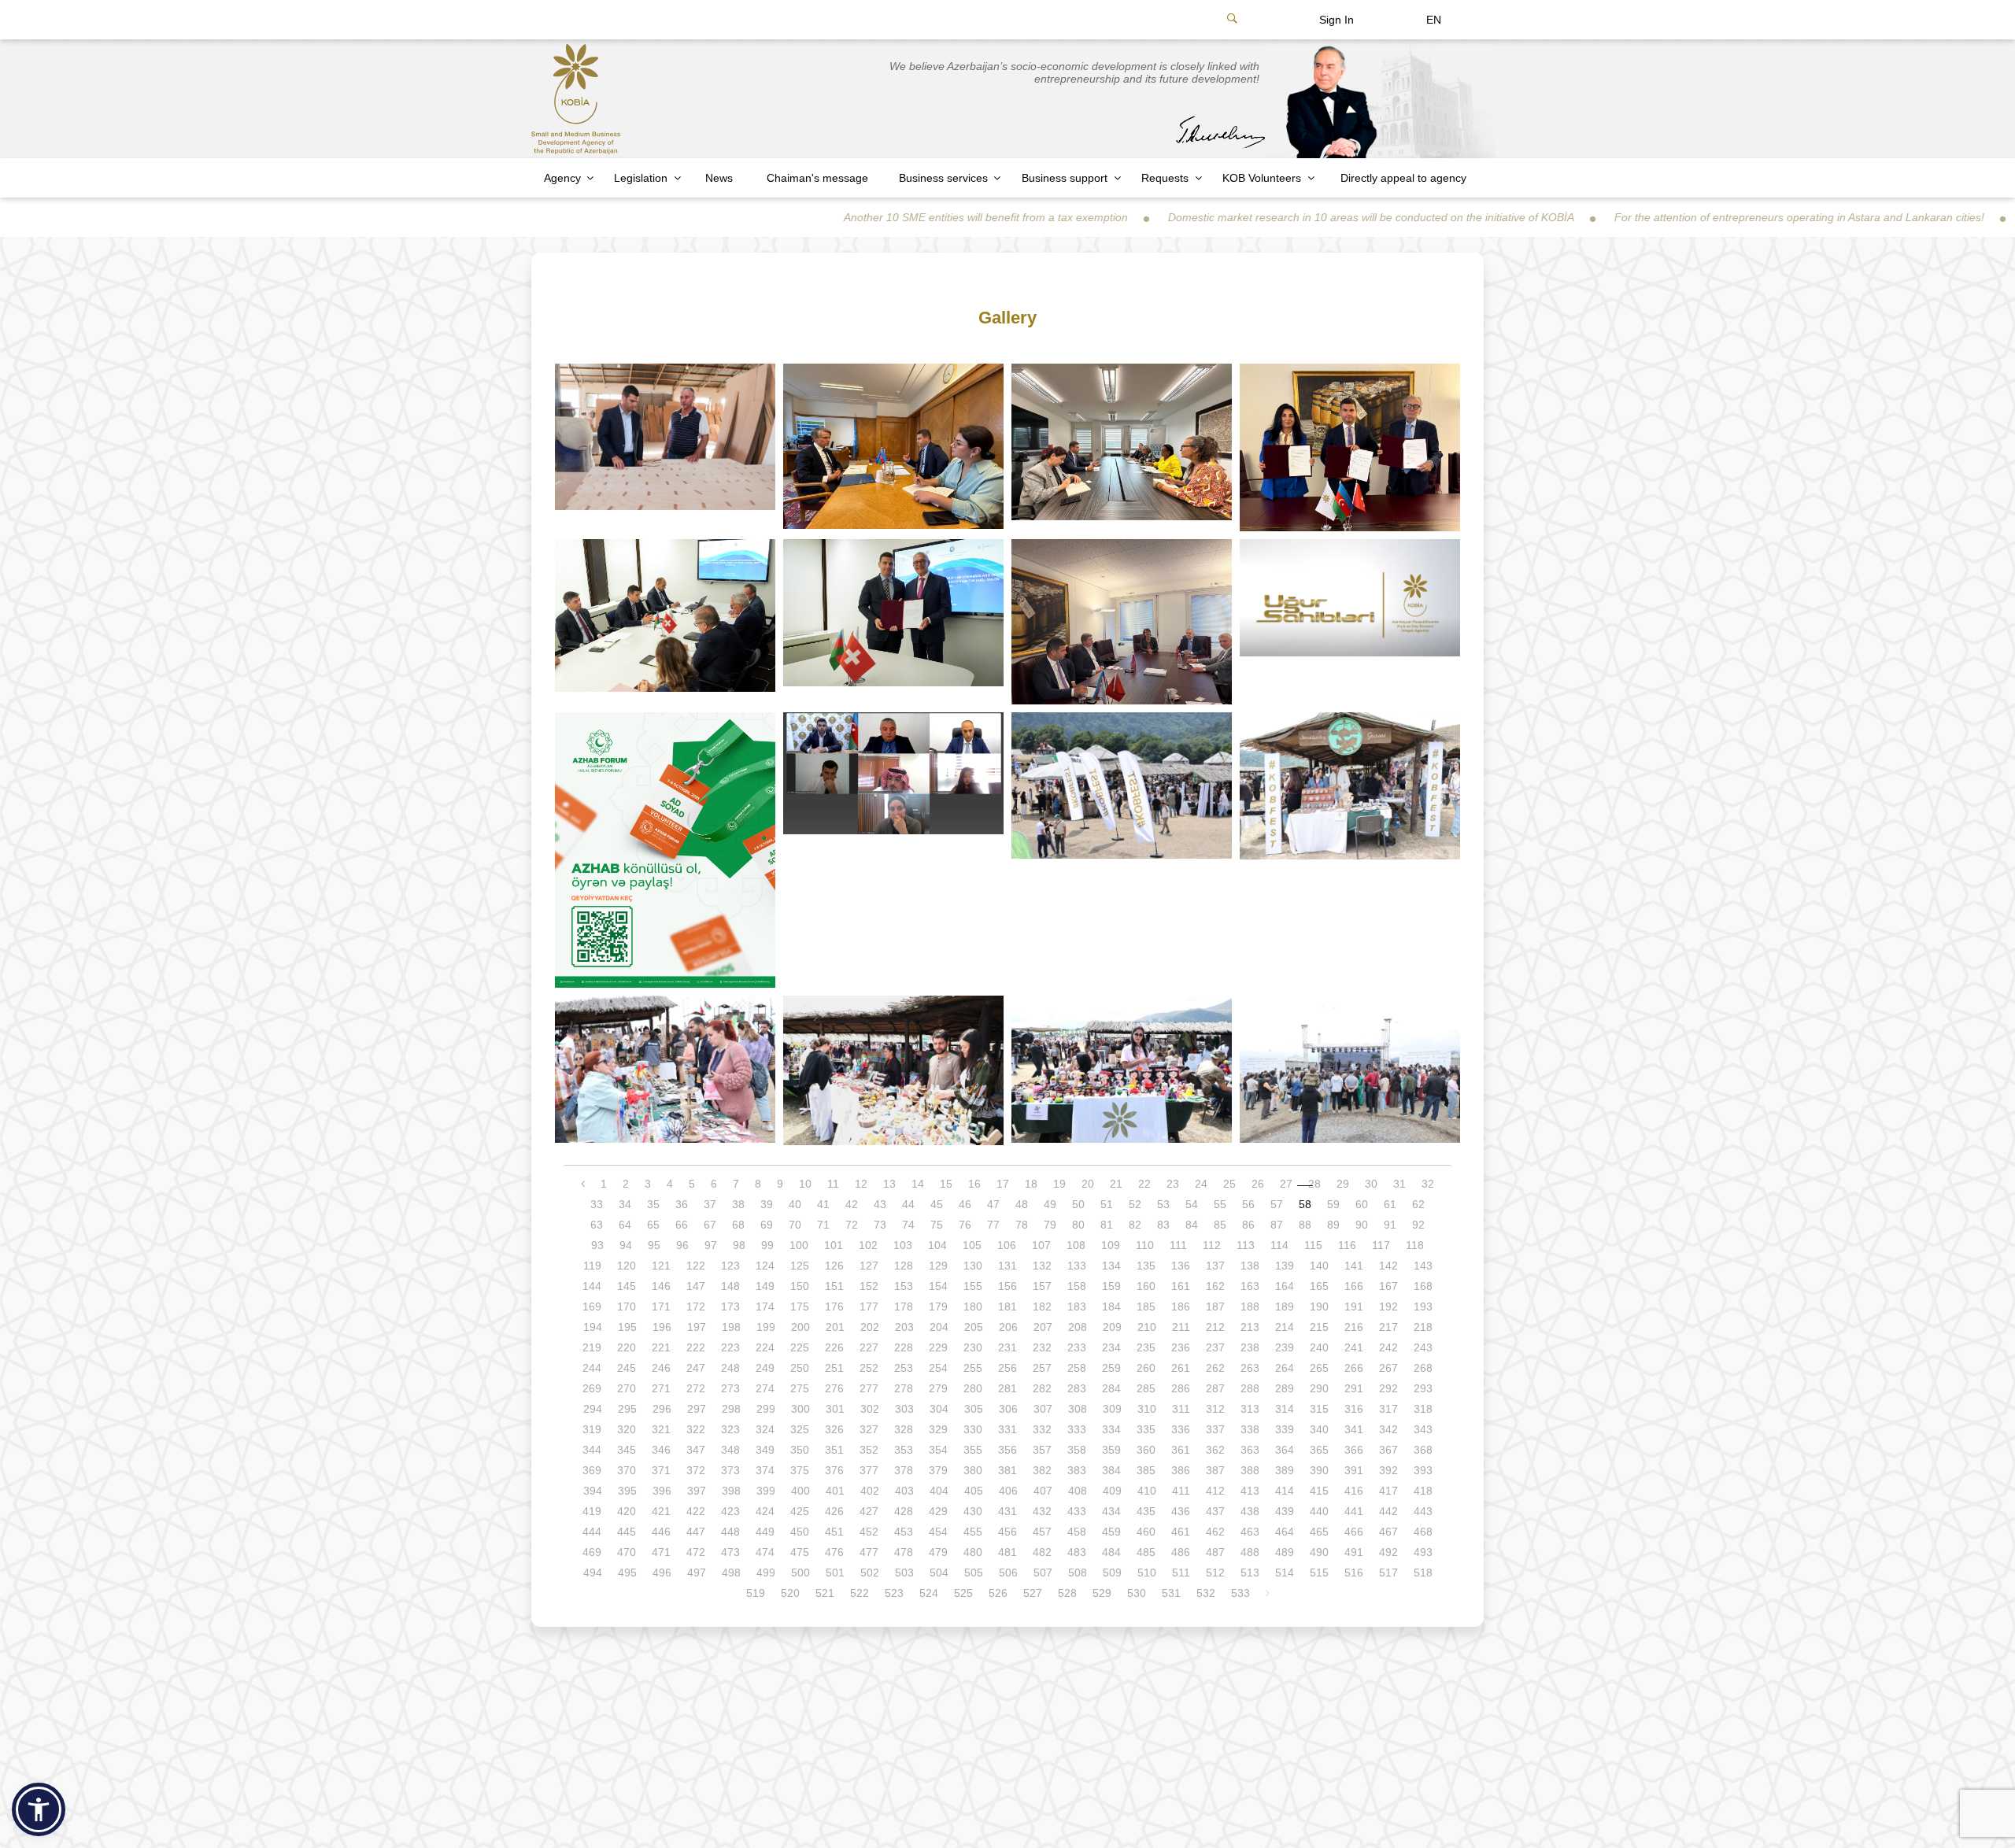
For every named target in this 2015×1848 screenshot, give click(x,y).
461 (1181, 1532)
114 (1279, 1245)
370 (627, 1470)
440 (1319, 1511)
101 (834, 1245)
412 (1215, 1491)
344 (592, 1450)
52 (1135, 1204)
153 (904, 1286)
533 (1240, 1593)
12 (861, 1184)
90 (1362, 1225)
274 (765, 1388)
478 (904, 1552)
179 (938, 1307)
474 (765, 1552)
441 (1354, 1511)
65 (653, 1225)
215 (1319, 1327)
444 (592, 1532)
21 (1116, 1184)
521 (825, 1593)
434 (1111, 1511)
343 (1423, 1429)
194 (593, 1327)
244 (592, 1368)
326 (834, 1429)
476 (834, 1552)
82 (1135, 1225)
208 (1078, 1327)
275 (800, 1388)
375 (800, 1470)
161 (1181, 1286)
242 (1388, 1347)
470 (627, 1552)
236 (1181, 1347)
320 (627, 1429)
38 (738, 1204)
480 (973, 1552)
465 (1319, 1532)
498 (731, 1573)
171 (661, 1307)
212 (1215, 1327)
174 (765, 1307)
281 (1007, 1388)
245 (627, 1368)
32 (1428, 1184)
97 (711, 1245)
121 (661, 1266)
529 (1102, 1593)
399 (766, 1491)
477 (869, 1552)
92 (1418, 1225)
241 (1354, 1347)
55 (1220, 1204)
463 (1250, 1532)
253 (904, 1368)
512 (1215, 1573)
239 (1285, 1347)
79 (1050, 1225)
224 (765, 1347)
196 (662, 1327)
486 (1181, 1552)
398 (731, 1491)
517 (1388, 1573)
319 (592, 1429)
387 (1215, 1470)
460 (1146, 1532)
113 (1246, 1245)
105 (972, 1245)
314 (1285, 1409)
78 (1022, 1225)
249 (765, 1368)
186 (1181, 1307)
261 (1181, 1368)
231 (1007, 1347)
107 (1041, 1245)
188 (1250, 1307)
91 (1390, 1225)
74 (908, 1225)
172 (696, 1307)
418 (1423, 1491)
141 (1354, 1266)
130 (973, 1266)
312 (1215, 1409)
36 (682, 1204)
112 (1212, 1245)
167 (1388, 1286)
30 (1371, 1184)
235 (1146, 1347)
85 (1220, 1225)
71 (823, 1225)
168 (1423, 1286)
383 (1077, 1470)
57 (1277, 1204)
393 (1423, 1470)
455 (973, 1532)
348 (730, 1450)
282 (1042, 1388)
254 (938, 1368)
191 (1354, 1307)
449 (765, 1532)
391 (1354, 1470)
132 (1042, 1266)
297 (697, 1409)
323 (730, 1429)
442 (1388, 1511)
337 (1215, 1429)
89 (1333, 1225)
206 (1008, 1327)
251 (834, 1368)
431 (1007, 1511)
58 (1305, 1204)
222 (696, 1347)
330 (973, 1429)
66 (682, 1225)
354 (938, 1450)
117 (1381, 1245)
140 (1319, 1266)
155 (973, 1286)
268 (1423, 1368)
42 (852, 1204)
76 (965, 1225)
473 (730, 1552)
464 (1285, 1532)
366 (1354, 1450)
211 (1181, 1327)
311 (1181, 1409)
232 (1042, 1347)
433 (1077, 1511)
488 (1250, 1552)
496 (662, 1573)
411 (1181, 1491)
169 (592, 1307)
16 (974, 1184)
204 (939, 1327)
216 (1354, 1327)
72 (852, 1225)
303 (904, 1409)
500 (800, 1573)
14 (918, 1184)
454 (938, 1532)
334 (1111, 1429)
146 (661, 1286)
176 (834, 1307)
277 (869, 1388)
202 (870, 1327)
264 (1285, 1368)
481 (1007, 1552)
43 (880, 1204)
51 (1107, 1204)
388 (1250, 1470)
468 (1423, 1532)
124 (765, 1266)
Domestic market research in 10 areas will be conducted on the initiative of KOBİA (1247, 217)
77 (993, 1225)
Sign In (1337, 20)
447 (696, 1532)
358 (1077, 1450)
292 (1388, 1388)
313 (1250, 1409)
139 (1285, 1266)
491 (1354, 1552)
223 (730, 1347)
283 (1077, 1388)
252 (869, 1368)
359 (1111, 1450)
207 (1043, 1327)
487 (1215, 1552)
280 (973, 1388)
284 (1111, 1388)
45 (937, 1204)
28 (1314, 1184)
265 (1319, 1368)
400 (800, 1491)
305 (974, 1409)
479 (938, 1552)
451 (834, 1532)
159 (1111, 1286)
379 (938, 1470)
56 (1248, 1204)
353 (904, 1450)
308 (1078, 1409)
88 (1305, 1225)
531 (1171, 1593)
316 (1354, 1409)
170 (627, 1307)
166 (1354, 1286)
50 (1078, 1204)
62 (1418, 1204)
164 (1285, 1286)
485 (1146, 1552)
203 (904, 1327)
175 (800, 1307)
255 (973, 1368)
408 (1078, 1491)
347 (696, 1450)
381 (1007, 1470)
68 (738, 1225)
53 (1163, 1204)
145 (627, 1286)
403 (904, 1491)
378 (904, 1470)
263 (1250, 1368)
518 (1423, 1573)
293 (1423, 1388)
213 (1250, 1327)
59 (1333, 1204)
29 (1343, 1184)
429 (938, 1511)
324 (765, 1429)
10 (805, 1184)
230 (973, 1347)
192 (1388, 1307)
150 (800, 1286)
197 (697, 1327)
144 (592, 1286)
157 (1042, 1286)
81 (1107, 1225)
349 (765, 1450)
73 (880, 1225)
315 (1319, 1409)
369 (592, 1470)
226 (834, 1347)
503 (904, 1573)
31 (1399, 1184)
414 (1285, 1491)
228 (904, 1347)
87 (1277, 1225)
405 (974, 1491)
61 (1390, 1204)
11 (833, 1184)
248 (730, 1368)
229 (938, 1347)
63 (597, 1225)
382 (1042, 1470)
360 (1146, 1450)
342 (1388, 1429)
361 (1181, 1450)
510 (1147, 1573)
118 (1415, 1245)
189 (1285, 1307)
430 (973, 1511)
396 (662, 1491)
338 (1250, 1429)
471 (661, 1552)
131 (1007, 1266)
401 (835, 1491)
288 (1250, 1388)
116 (1347, 1245)
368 (1423, 1450)
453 (904, 1532)
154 (938, 1286)
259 (1111, 1368)
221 (661, 1347)
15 (946, 1184)
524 (929, 1593)
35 (653, 1204)
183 (1077, 1307)
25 (1229, 1184)
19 (1059, 1184)
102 (868, 1245)
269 (592, 1388)
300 (800, 1409)
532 (1206, 1593)
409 (1112, 1491)
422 (696, 1511)
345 (627, 1450)
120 (627, 1266)
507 (1043, 1573)
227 (869, 1347)
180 (973, 1307)
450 (800, 1532)
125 (800, 1266)
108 (1076, 1245)
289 (1285, 1388)
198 (731, 1327)
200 (800, 1327)
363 (1250, 1450)
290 (1319, 1388)
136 (1181, 1266)
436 (1181, 1511)
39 (767, 1204)
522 (860, 1593)
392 (1388, 1470)
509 (1112, 1573)
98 (739, 1245)
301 (835, 1409)
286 (1181, 1388)
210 (1147, 1327)
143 (1423, 1266)
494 (593, 1573)
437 (1215, 1511)
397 (697, 1491)
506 (1008, 1573)
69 (767, 1225)
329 (938, 1429)
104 (937, 1245)
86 (1248, 1225)
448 (730, 1532)
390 (1319, 1470)
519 (756, 1593)
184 (1111, 1307)
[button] (39, 1809)
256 (1007, 1368)
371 (661, 1470)
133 (1077, 1266)
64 (625, 1225)
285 (1146, 1388)
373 (730, 1470)
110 (1145, 1245)
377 (869, 1470)
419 (592, 1511)
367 (1388, 1450)
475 (800, 1552)
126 (834, 1266)
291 (1354, 1388)
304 (939, 1409)
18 (1031, 1184)
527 (1033, 1593)
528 (1067, 1593)
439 (1285, 1511)
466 (1354, 1532)
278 (904, 1388)
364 (1285, 1450)
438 (1250, 1511)
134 (1111, 1266)
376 (834, 1470)
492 (1388, 1552)
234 (1111, 1347)
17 (1003, 1184)
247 (696, 1368)
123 (730, 1266)
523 (894, 1593)
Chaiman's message (817, 178)
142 (1388, 1266)
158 (1077, 1286)
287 (1215, 1388)
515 (1319, 1573)
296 (662, 1409)
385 (1146, 1470)
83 (1163, 1225)
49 (1050, 1204)
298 (731, 1409)
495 (627, 1573)
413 (1250, 1491)
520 (790, 1593)
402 (870, 1491)
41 (823, 1204)
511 (1181, 1573)
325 (800, 1429)
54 (1192, 1204)
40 (795, 1204)
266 (1354, 1368)
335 (1146, 1429)
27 (1286, 1184)
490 (1319, 1552)
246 (661, 1368)
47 (993, 1204)
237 (1215, 1347)
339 (1285, 1429)
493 (1423, 1552)
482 (1042, 1552)
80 (1078, 1225)
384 (1111, 1470)
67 (710, 1225)
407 (1043, 1491)
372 (696, 1470)
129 (938, 1266)
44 (908, 1204)
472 (696, 1552)
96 (682, 1245)
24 (1201, 1184)
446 (661, 1532)
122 (696, 1266)
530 (1137, 1593)
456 (1007, 1532)
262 (1215, 1368)
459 (1111, 1532)
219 (592, 1347)
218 (1423, 1327)
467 (1388, 1532)
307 (1043, 1409)
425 (800, 1511)
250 (800, 1368)
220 (627, 1347)
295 (627, 1409)
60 (1362, 1204)
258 (1077, 1368)
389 (1285, 1470)
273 (730, 1388)
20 (1088, 1184)
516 (1354, 1573)
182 (1042, 1307)
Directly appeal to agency (1403, 178)
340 (1319, 1429)
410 (1147, 1491)
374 (765, 1470)
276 (834, 1388)
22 (1144, 1184)
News (719, 178)
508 (1078, 1573)
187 (1215, 1307)
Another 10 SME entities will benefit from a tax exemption (861, 217)
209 (1112, 1327)
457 (1042, 1532)
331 (1007, 1429)
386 (1181, 1470)
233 (1077, 1347)
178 (904, 1307)
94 (626, 1245)
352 (869, 1450)
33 (597, 1204)
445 (627, 1532)
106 (1007, 1245)
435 (1146, 1511)
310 (1147, 1409)
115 (1313, 1245)
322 (696, 1429)
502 (870, 1573)
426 (834, 1511)
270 (627, 1388)
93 (597, 1245)
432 (1042, 1511)
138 (1250, 1266)
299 (766, 1409)
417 (1388, 1491)
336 (1181, 1429)
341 (1354, 1429)
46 (965, 1204)
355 (973, 1450)
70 (795, 1225)
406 (1008, 1491)
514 (1285, 1573)
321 (661, 1429)
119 (592, 1266)
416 (1354, 1491)
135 (1146, 1266)
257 (1042, 1368)
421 (661, 1511)
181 (1007, 1307)
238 (1250, 1347)
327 (869, 1429)
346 (661, 1450)
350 (800, 1450)
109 (1111, 1245)
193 (1423, 1307)
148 (730, 1286)
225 (800, 1347)
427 (869, 1511)
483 (1077, 1552)
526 (998, 1593)
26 (1258, 1184)
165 (1319, 1286)
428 (904, 1511)
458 (1077, 1532)
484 (1111, 1552)
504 (939, 1573)
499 (766, 1573)
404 (939, 1491)
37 (710, 1204)
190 (1319, 1307)
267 (1388, 1368)
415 (1319, 1491)
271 (661, 1388)
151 (834, 1286)
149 (765, 1286)
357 (1042, 1450)
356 (1007, 1450)
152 (869, 1286)
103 (903, 1245)
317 (1388, 1409)
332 (1042, 1429)
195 (627, 1327)
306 (1008, 1409)
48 (1022, 1204)
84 (1192, 1225)
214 (1285, 1327)
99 (767, 1245)
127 (869, 1266)
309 (1112, 1409)
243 (1423, 1347)
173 (730, 1307)
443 (1423, 1511)
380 (973, 1470)
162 (1215, 1286)
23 (1173, 1184)
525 (963, 1593)
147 (696, 1286)
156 (1007, 1286)
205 (974, 1327)
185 (1146, 1307)
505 (974, 1573)
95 (654, 1245)
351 (834, 1450)
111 (1178, 1245)
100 (799, 1245)
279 (938, 1388)
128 (904, 1266)
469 (592, 1552)
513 (1250, 1573)
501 (835, 1573)
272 (696, 1388)
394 (593, 1491)
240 (1319, 1347)
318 (1423, 1409)
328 (904, 1429)
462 (1215, 1532)
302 (870, 1409)
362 (1215, 1450)
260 (1146, 1368)
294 (593, 1409)
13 (889, 1184)
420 (627, 1511)
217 (1388, 1327)
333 (1077, 1429)
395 (627, 1491)
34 (625, 1204)
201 (835, 1327)
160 (1146, 1286)
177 (869, 1307)
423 (730, 1511)
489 (1285, 1552)
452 (869, 1532)
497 (697, 1573)
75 (937, 1225)
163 (1250, 1286)
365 (1319, 1450)
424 (765, 1511)
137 (1215, 1266)
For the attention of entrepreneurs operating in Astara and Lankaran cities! (1675, 217)
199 (766, 1327)
